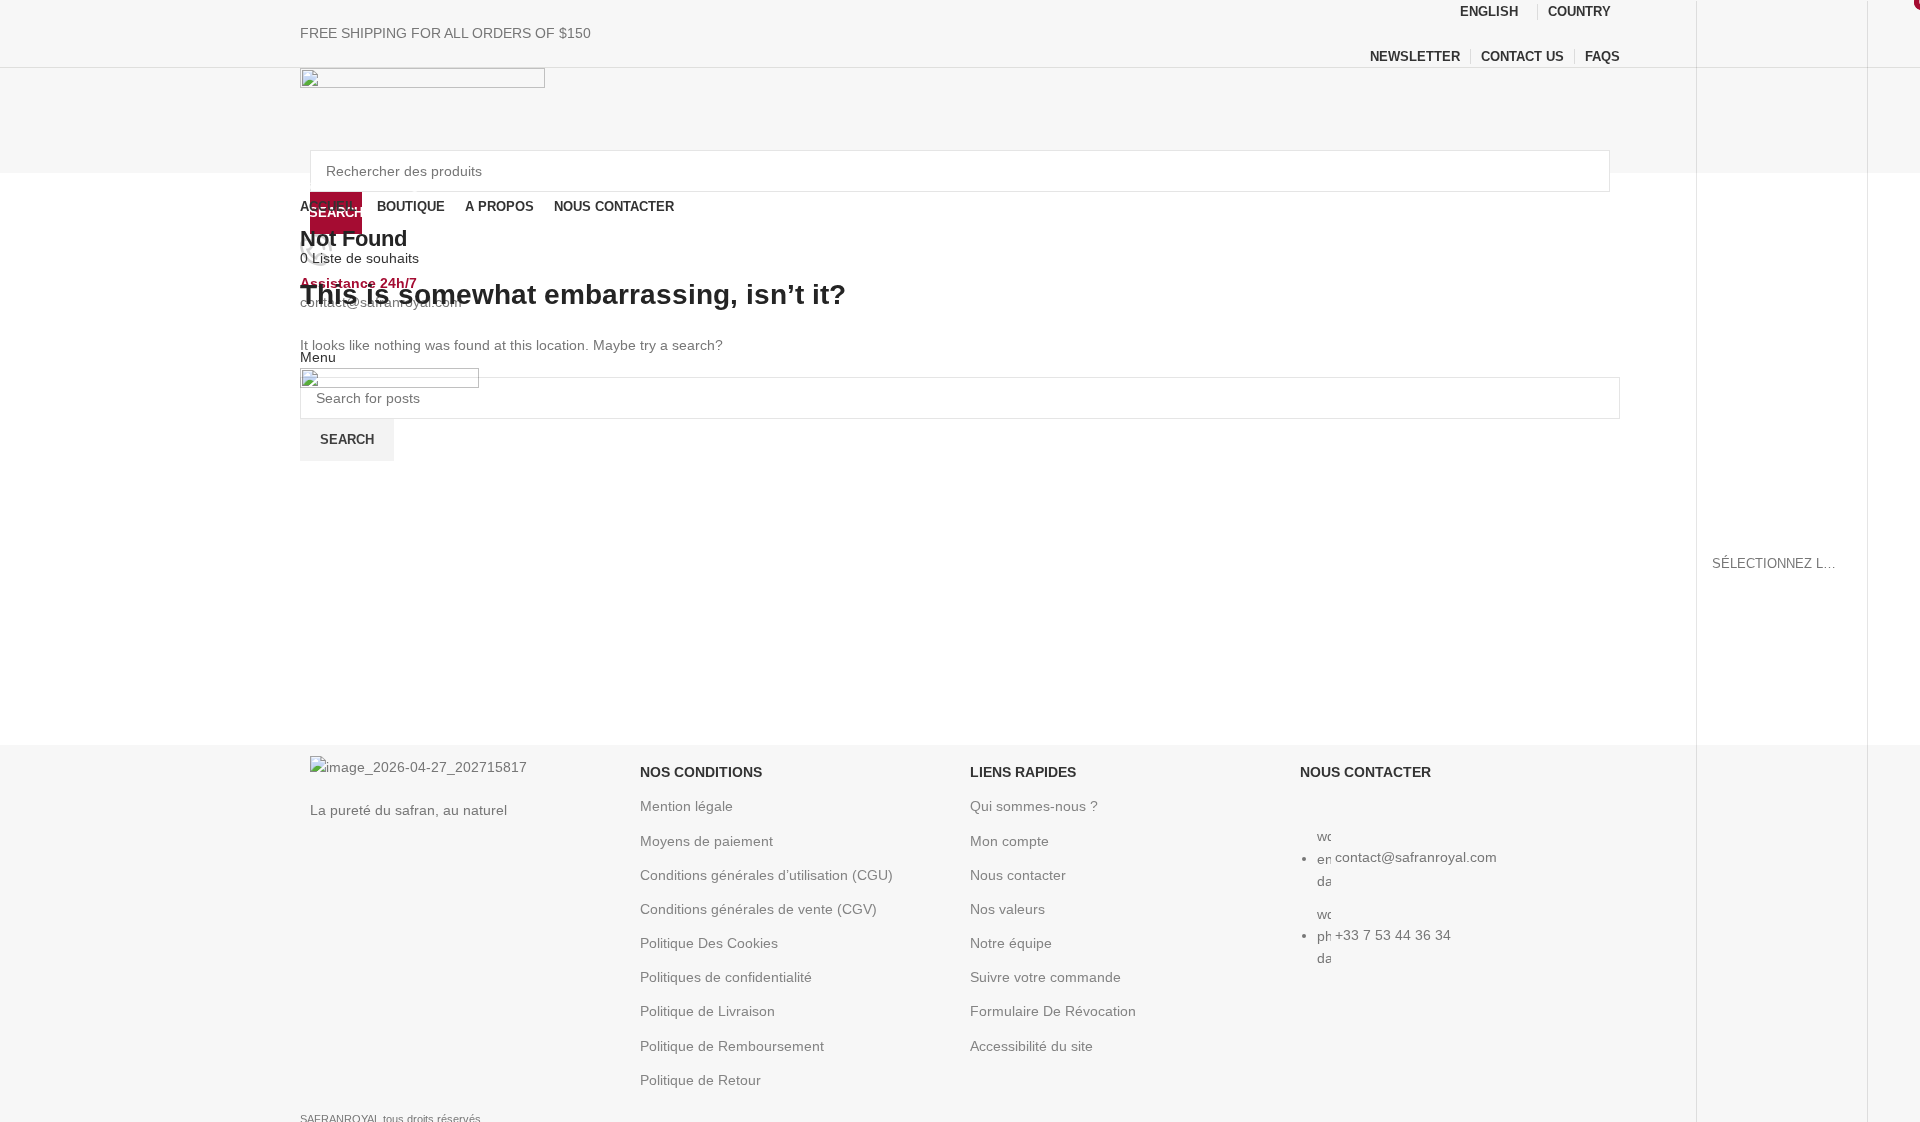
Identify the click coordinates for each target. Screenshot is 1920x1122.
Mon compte (1009, 841)
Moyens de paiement (706, 841)
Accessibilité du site (1031, 1046)
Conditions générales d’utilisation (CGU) (766, 875)
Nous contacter (1018, 875)
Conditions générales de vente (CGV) (758, 909)
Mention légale (686, 806)
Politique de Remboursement (732, 1046)
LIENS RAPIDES (1023, 772)
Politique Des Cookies (709, 943)
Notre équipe (1011, 943)
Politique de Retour (700, 1080)
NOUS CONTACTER (1365, 772)
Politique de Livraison (707, 1011)
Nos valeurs (1007, 909)
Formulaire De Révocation (1053, 1011)
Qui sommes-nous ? (1034, 806)
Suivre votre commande (1045, 977)
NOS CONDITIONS (701, 772)
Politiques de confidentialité (726, 977)
